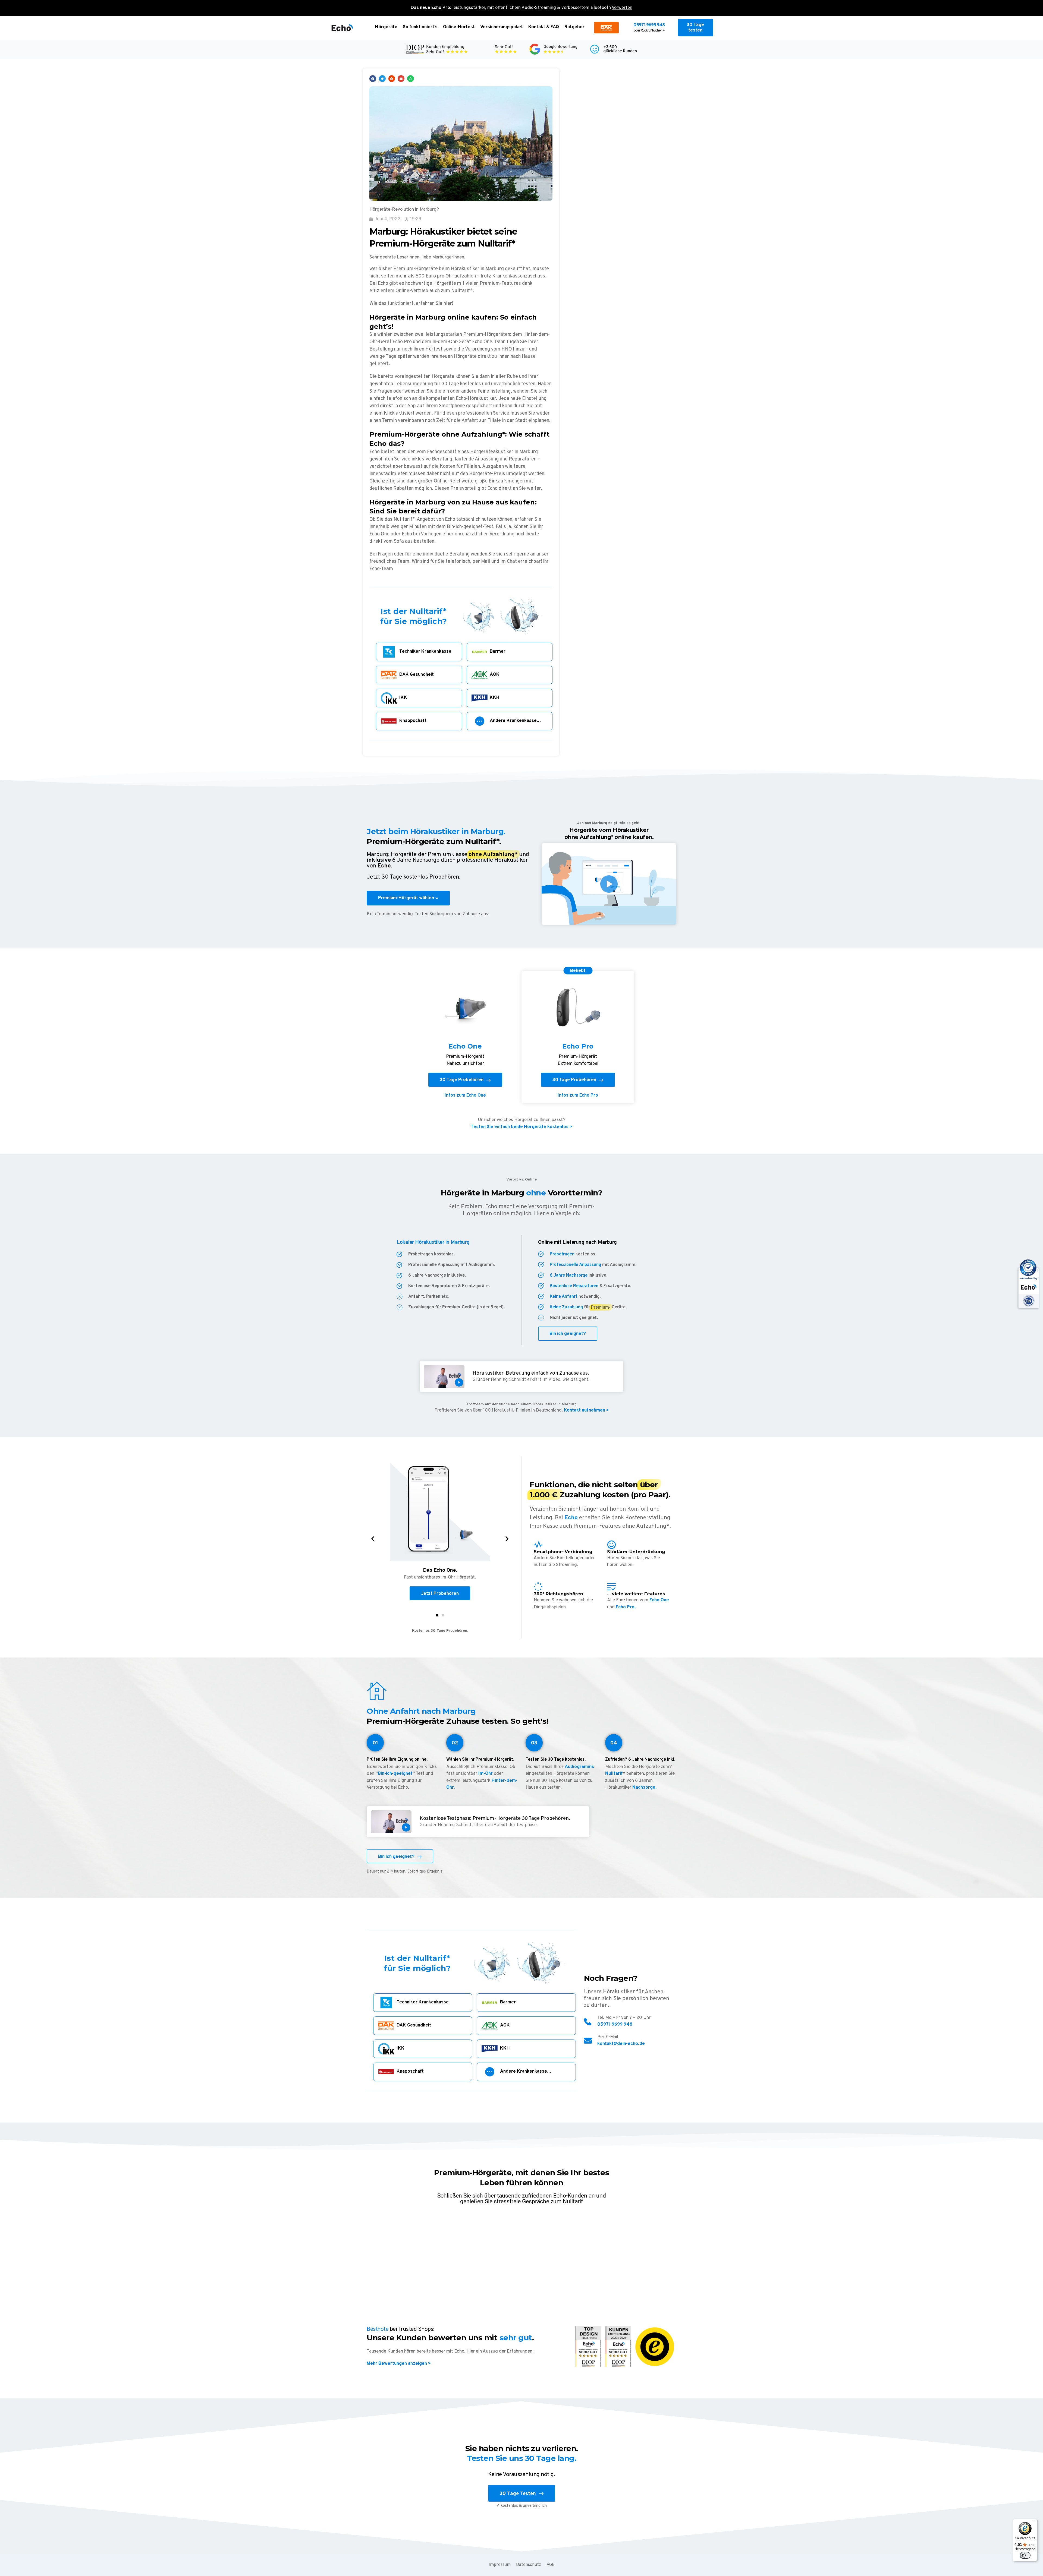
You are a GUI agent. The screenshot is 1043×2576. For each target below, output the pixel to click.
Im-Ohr (486, 1774)
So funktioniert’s (420, 27)
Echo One (659, 1600)
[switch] (1025, 2555)
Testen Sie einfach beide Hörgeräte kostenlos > (521, 1127)
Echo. (385, 866)
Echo (571, 1518)
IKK (403, 698)
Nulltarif (614, 1774)
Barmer (498, 652)
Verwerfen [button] (622, 8)
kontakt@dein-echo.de (621, 2044)
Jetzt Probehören (440, 1594)
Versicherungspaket (502, 27)
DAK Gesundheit (417, 675)
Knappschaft (413, 721)
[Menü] (1034, 2522)
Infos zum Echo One (465, 1096)
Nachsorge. (645, 1788)
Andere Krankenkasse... (515, 721)
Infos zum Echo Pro (578, 1096)
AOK (495, 675)
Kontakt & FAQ (544, 27)
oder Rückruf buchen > (649, 31)
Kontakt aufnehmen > (586, 1410)
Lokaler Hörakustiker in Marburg (433, 1242)
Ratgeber (574, 27)
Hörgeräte (386, 27)
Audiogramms (579, 1767)
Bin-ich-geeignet (395, 1774)
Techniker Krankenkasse (425, 652)
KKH (495, 698)
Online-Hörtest (459, 27)
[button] (373, 79)
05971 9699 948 (649, 25)
